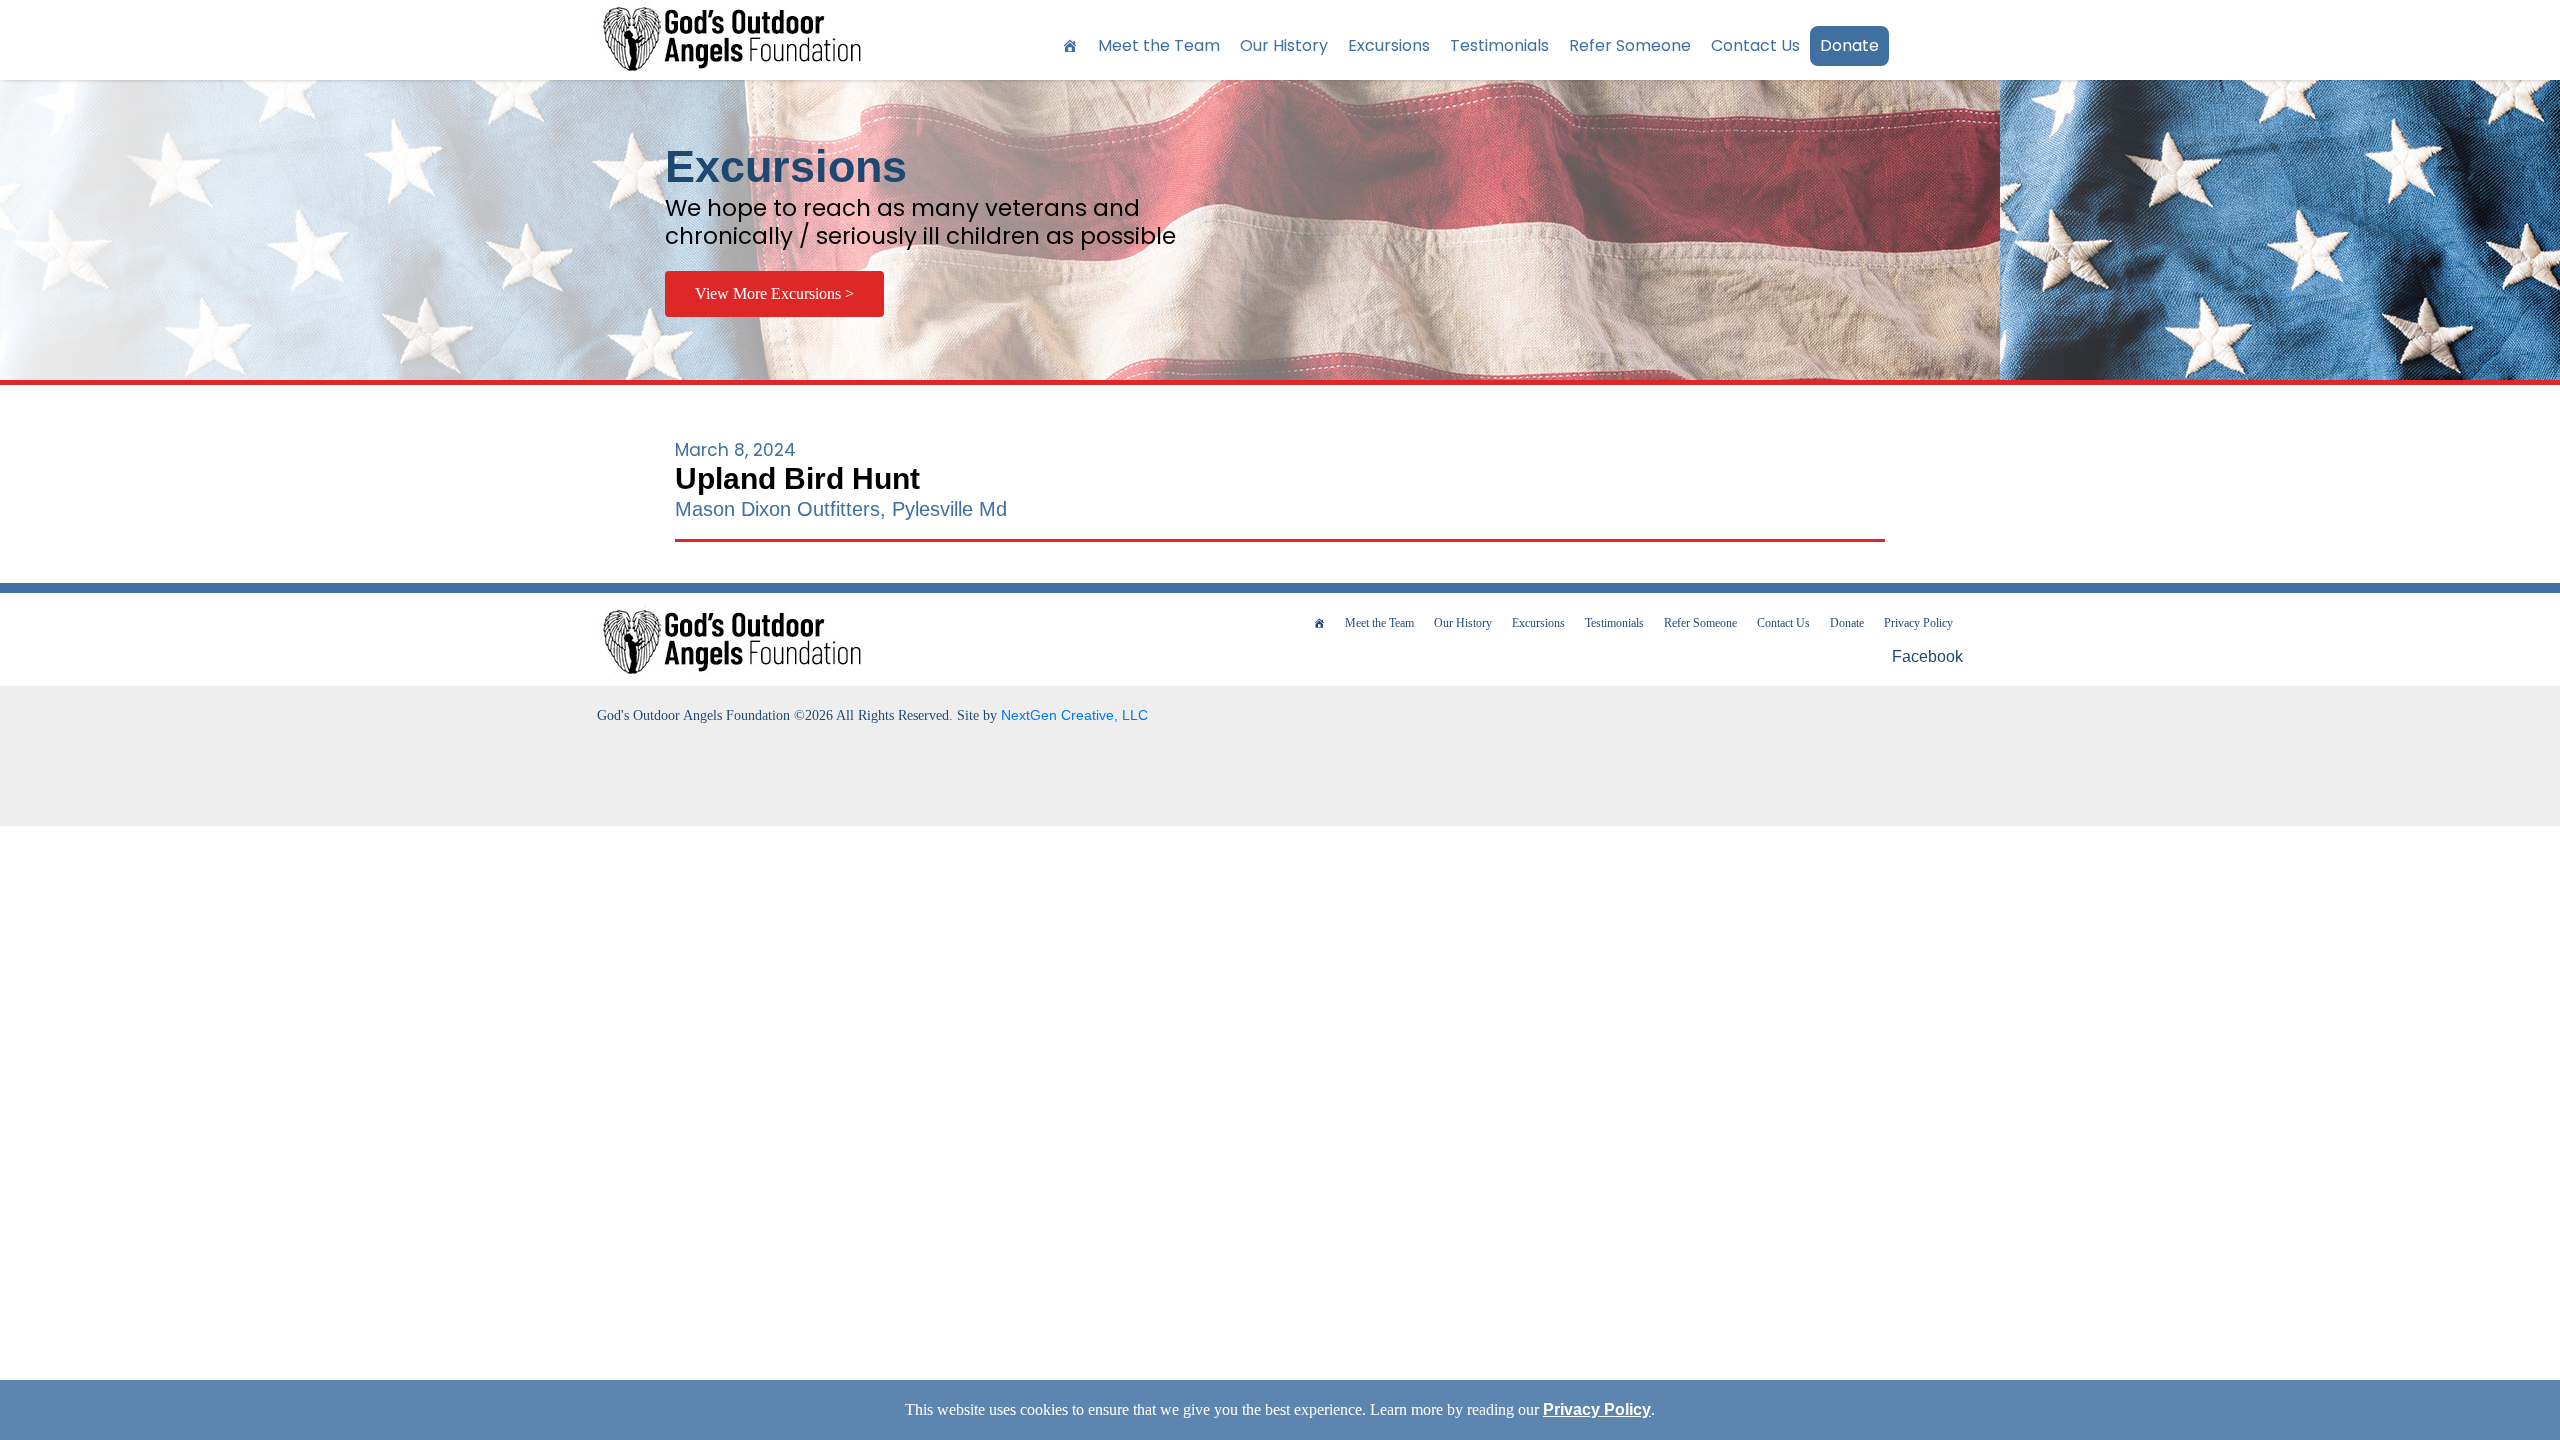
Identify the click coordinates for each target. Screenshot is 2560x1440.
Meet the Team (1159, 45)
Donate (1849, 45)
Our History (1284, 45)
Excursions (1389, 45)
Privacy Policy (1918, 623)
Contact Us (1755, 45)
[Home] (1070, 46)
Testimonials (1499, 45)
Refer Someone (1630, 45)
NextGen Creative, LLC (1074, 715)
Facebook (1925, 656)
